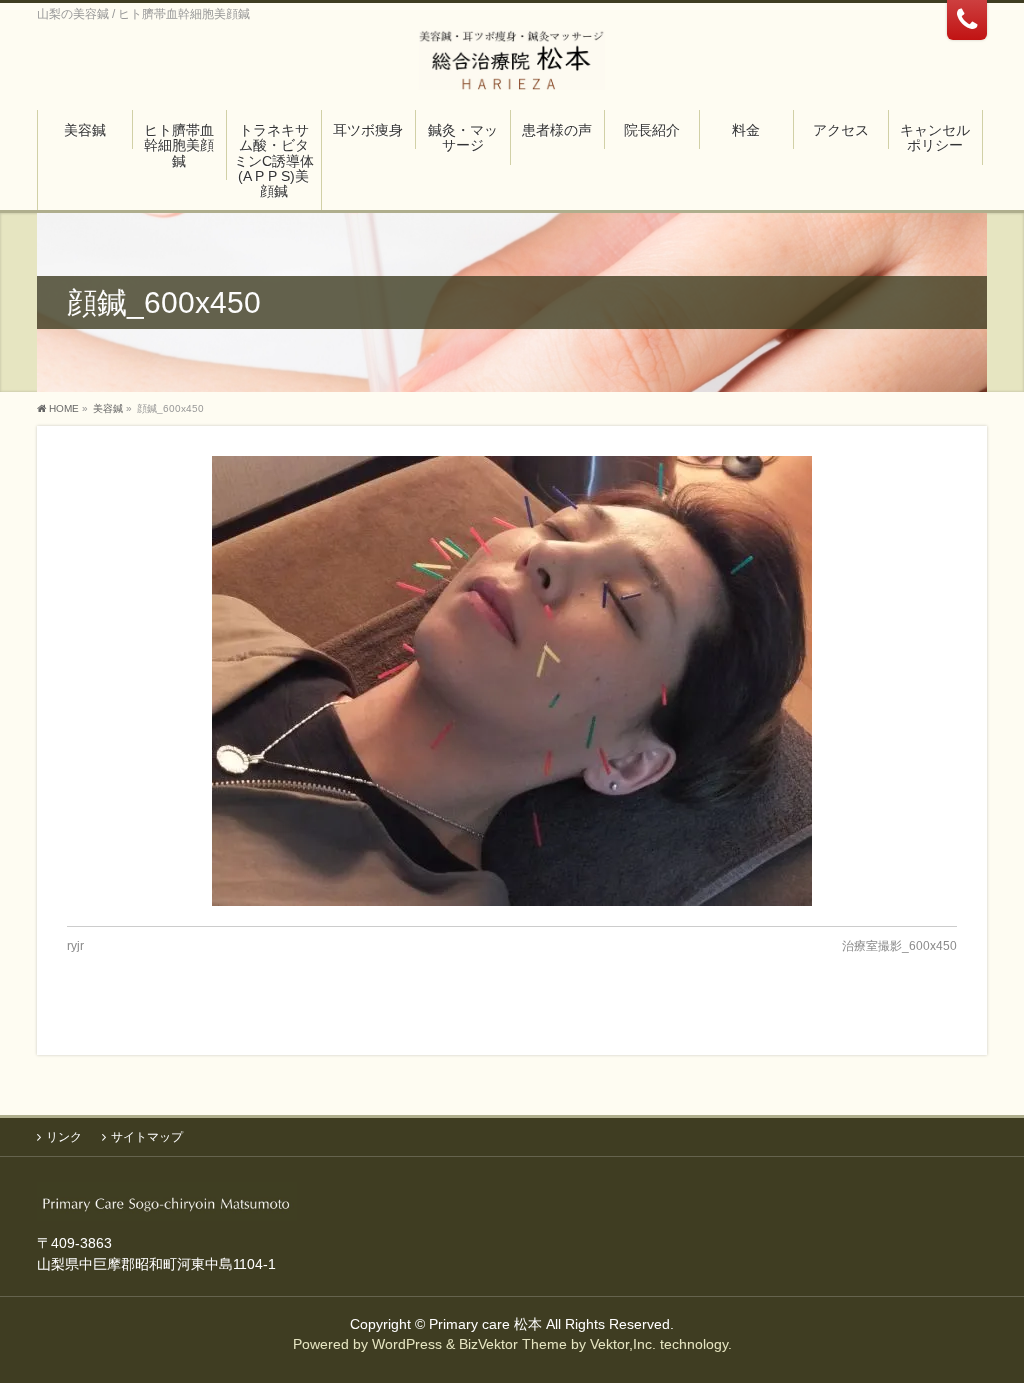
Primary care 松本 (485, 1324)
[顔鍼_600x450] (512, 681)
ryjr (75, 946)
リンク (64, 1137)
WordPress (407, 1344)
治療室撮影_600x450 (899, 946)
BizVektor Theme (513, 1344)
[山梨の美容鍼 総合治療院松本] (512, 67)
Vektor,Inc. (623, 1344)
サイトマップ (147, 1137)
